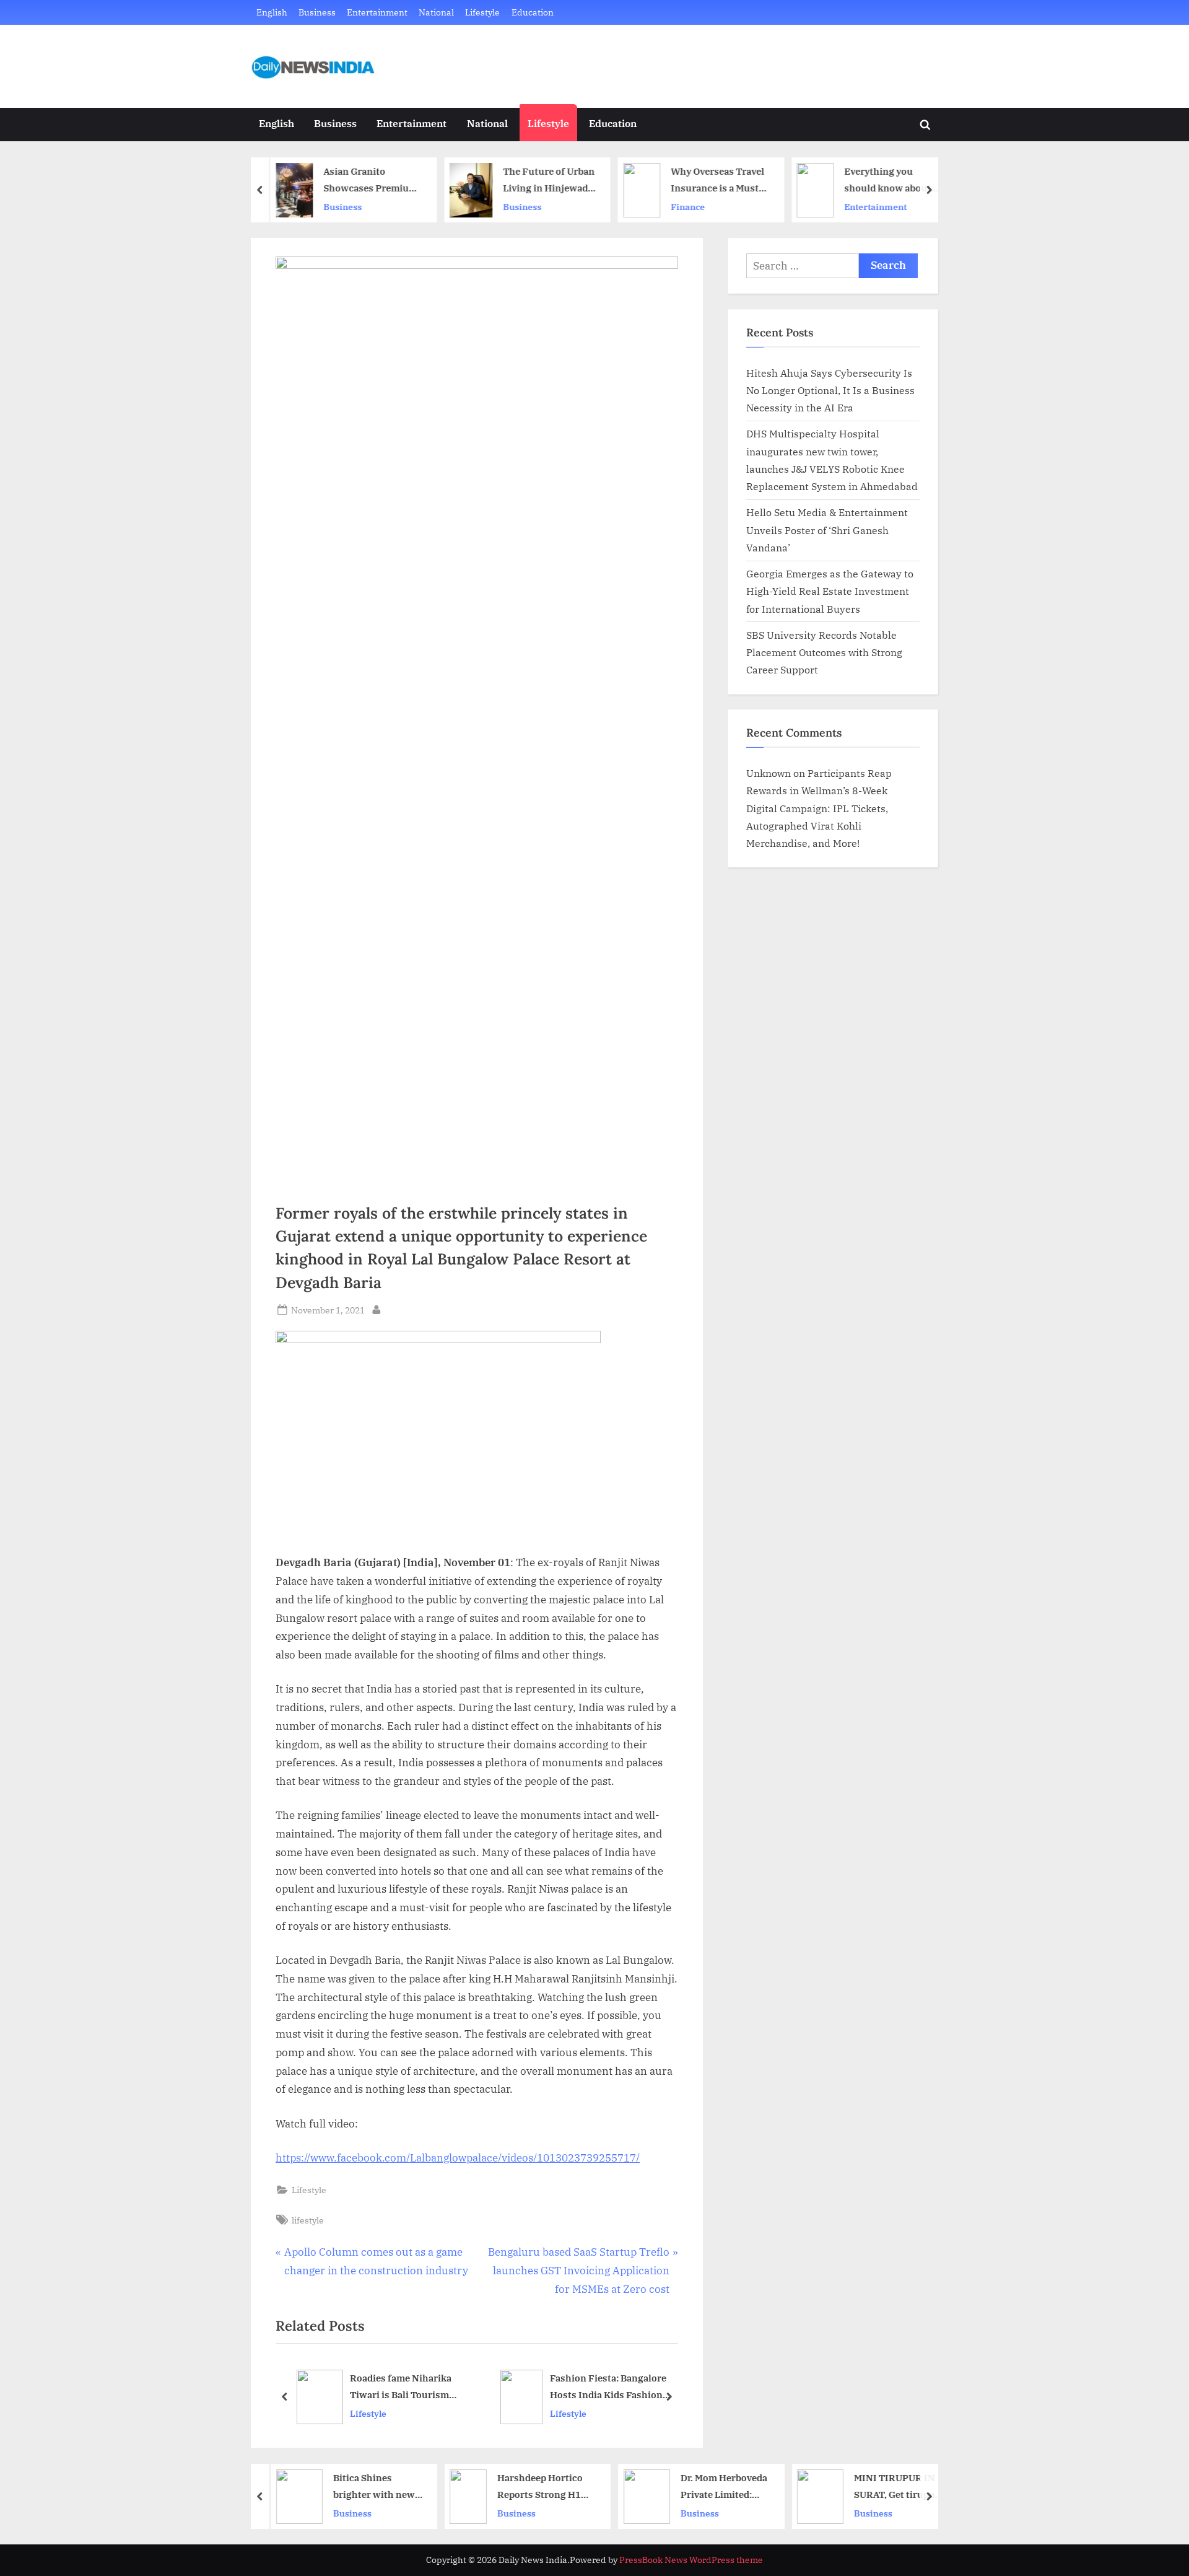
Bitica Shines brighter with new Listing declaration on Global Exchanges (372, 2487)
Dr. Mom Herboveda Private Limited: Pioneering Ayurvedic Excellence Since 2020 (720, 2487)
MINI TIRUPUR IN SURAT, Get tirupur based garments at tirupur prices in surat (892, 2487)
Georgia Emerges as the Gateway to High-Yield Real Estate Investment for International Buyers (830, 591)
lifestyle (308, 2220)
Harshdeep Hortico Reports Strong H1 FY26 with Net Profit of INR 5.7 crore (539, 2487)
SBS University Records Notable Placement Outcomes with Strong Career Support (824, 652)
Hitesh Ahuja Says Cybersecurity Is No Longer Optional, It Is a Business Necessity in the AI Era (830, 390)
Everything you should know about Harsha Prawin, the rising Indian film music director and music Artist (884, 181)
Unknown (769, 773)
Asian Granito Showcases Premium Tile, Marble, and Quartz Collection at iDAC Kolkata (367, 181)
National (436, 12)
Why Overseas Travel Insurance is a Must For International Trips (714, 181)
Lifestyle (482, 12)
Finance (684, 207)
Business (317, 12)
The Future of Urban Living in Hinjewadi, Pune (545, 181)
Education (533, 12)
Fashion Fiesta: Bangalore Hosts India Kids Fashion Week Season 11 (456, 2388)
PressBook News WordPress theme (691, 2560)
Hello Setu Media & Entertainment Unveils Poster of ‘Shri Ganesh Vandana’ (827, 530)
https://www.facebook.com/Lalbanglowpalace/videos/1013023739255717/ (458, 2158)
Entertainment (377, 12)
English (272, 12)
